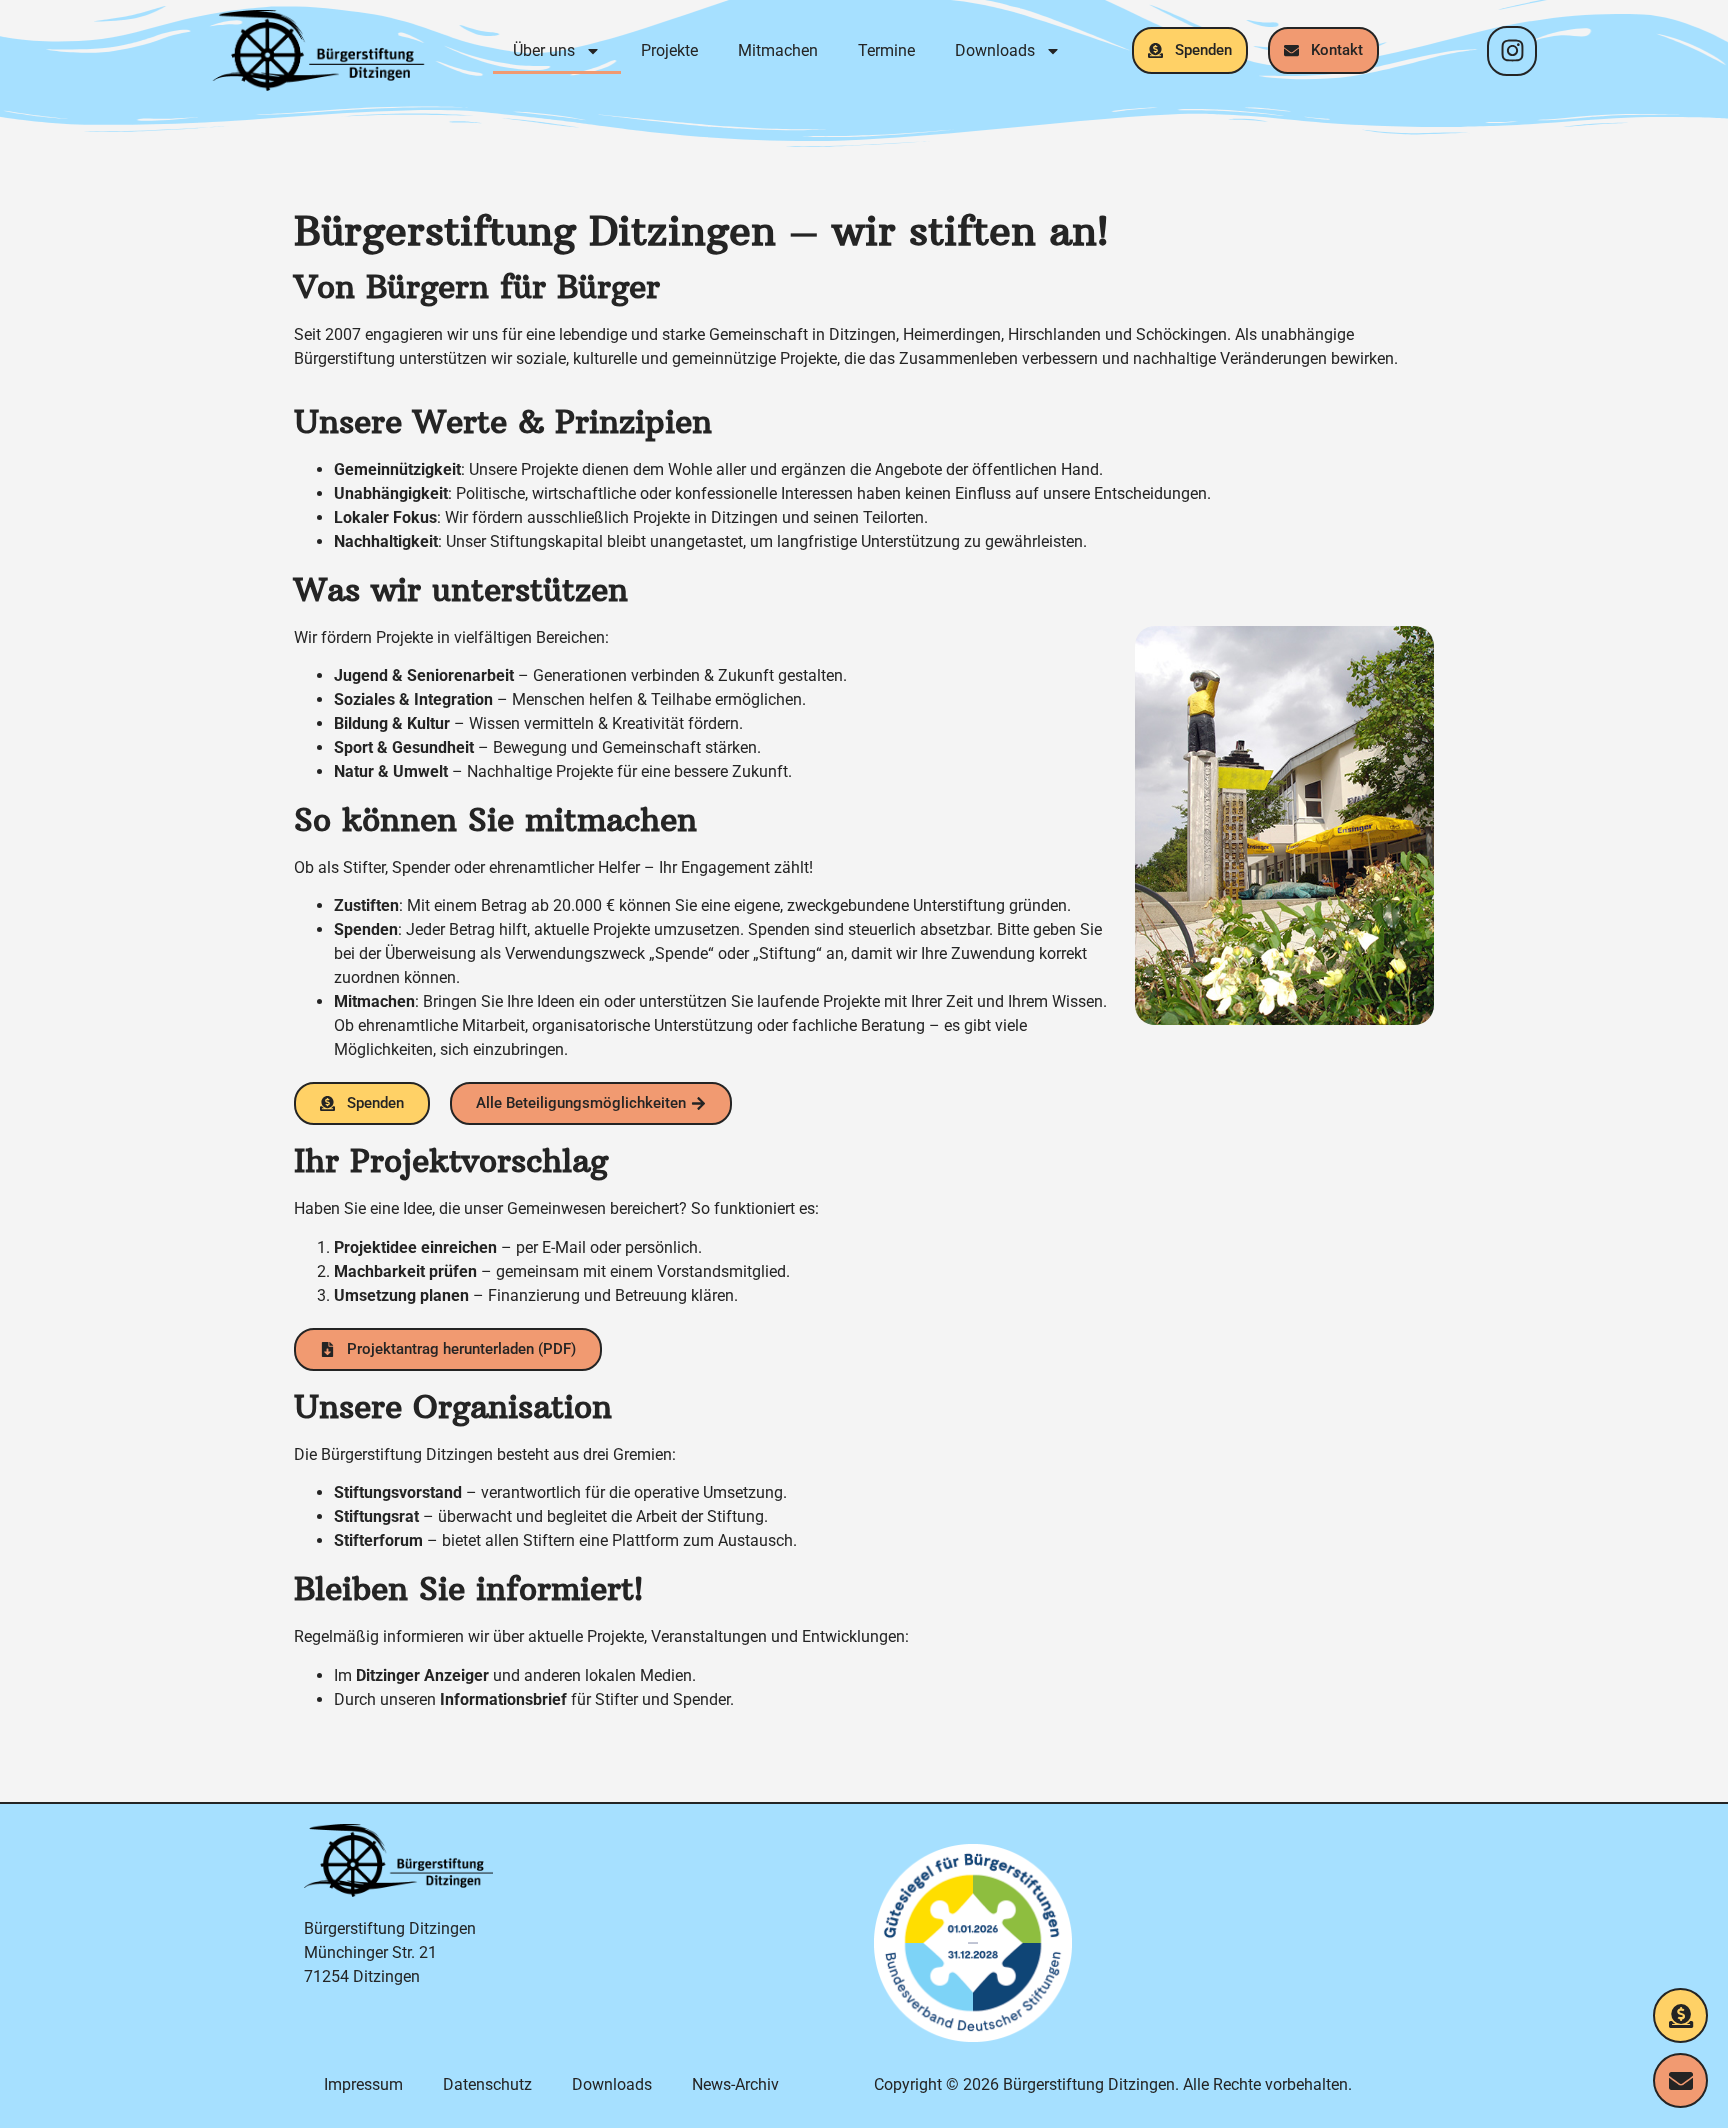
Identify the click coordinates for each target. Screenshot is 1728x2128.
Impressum (363, 2084)
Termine (886, 50)
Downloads (995, 50)
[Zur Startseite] (318, 50)
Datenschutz (487, 2084)
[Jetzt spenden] (1680, 2015)
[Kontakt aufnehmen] (1680, 2080)
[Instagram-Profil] (1512, 51)
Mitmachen (778, 50)
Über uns (544, 50)
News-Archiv (735, 2084)
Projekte (669, 50)
